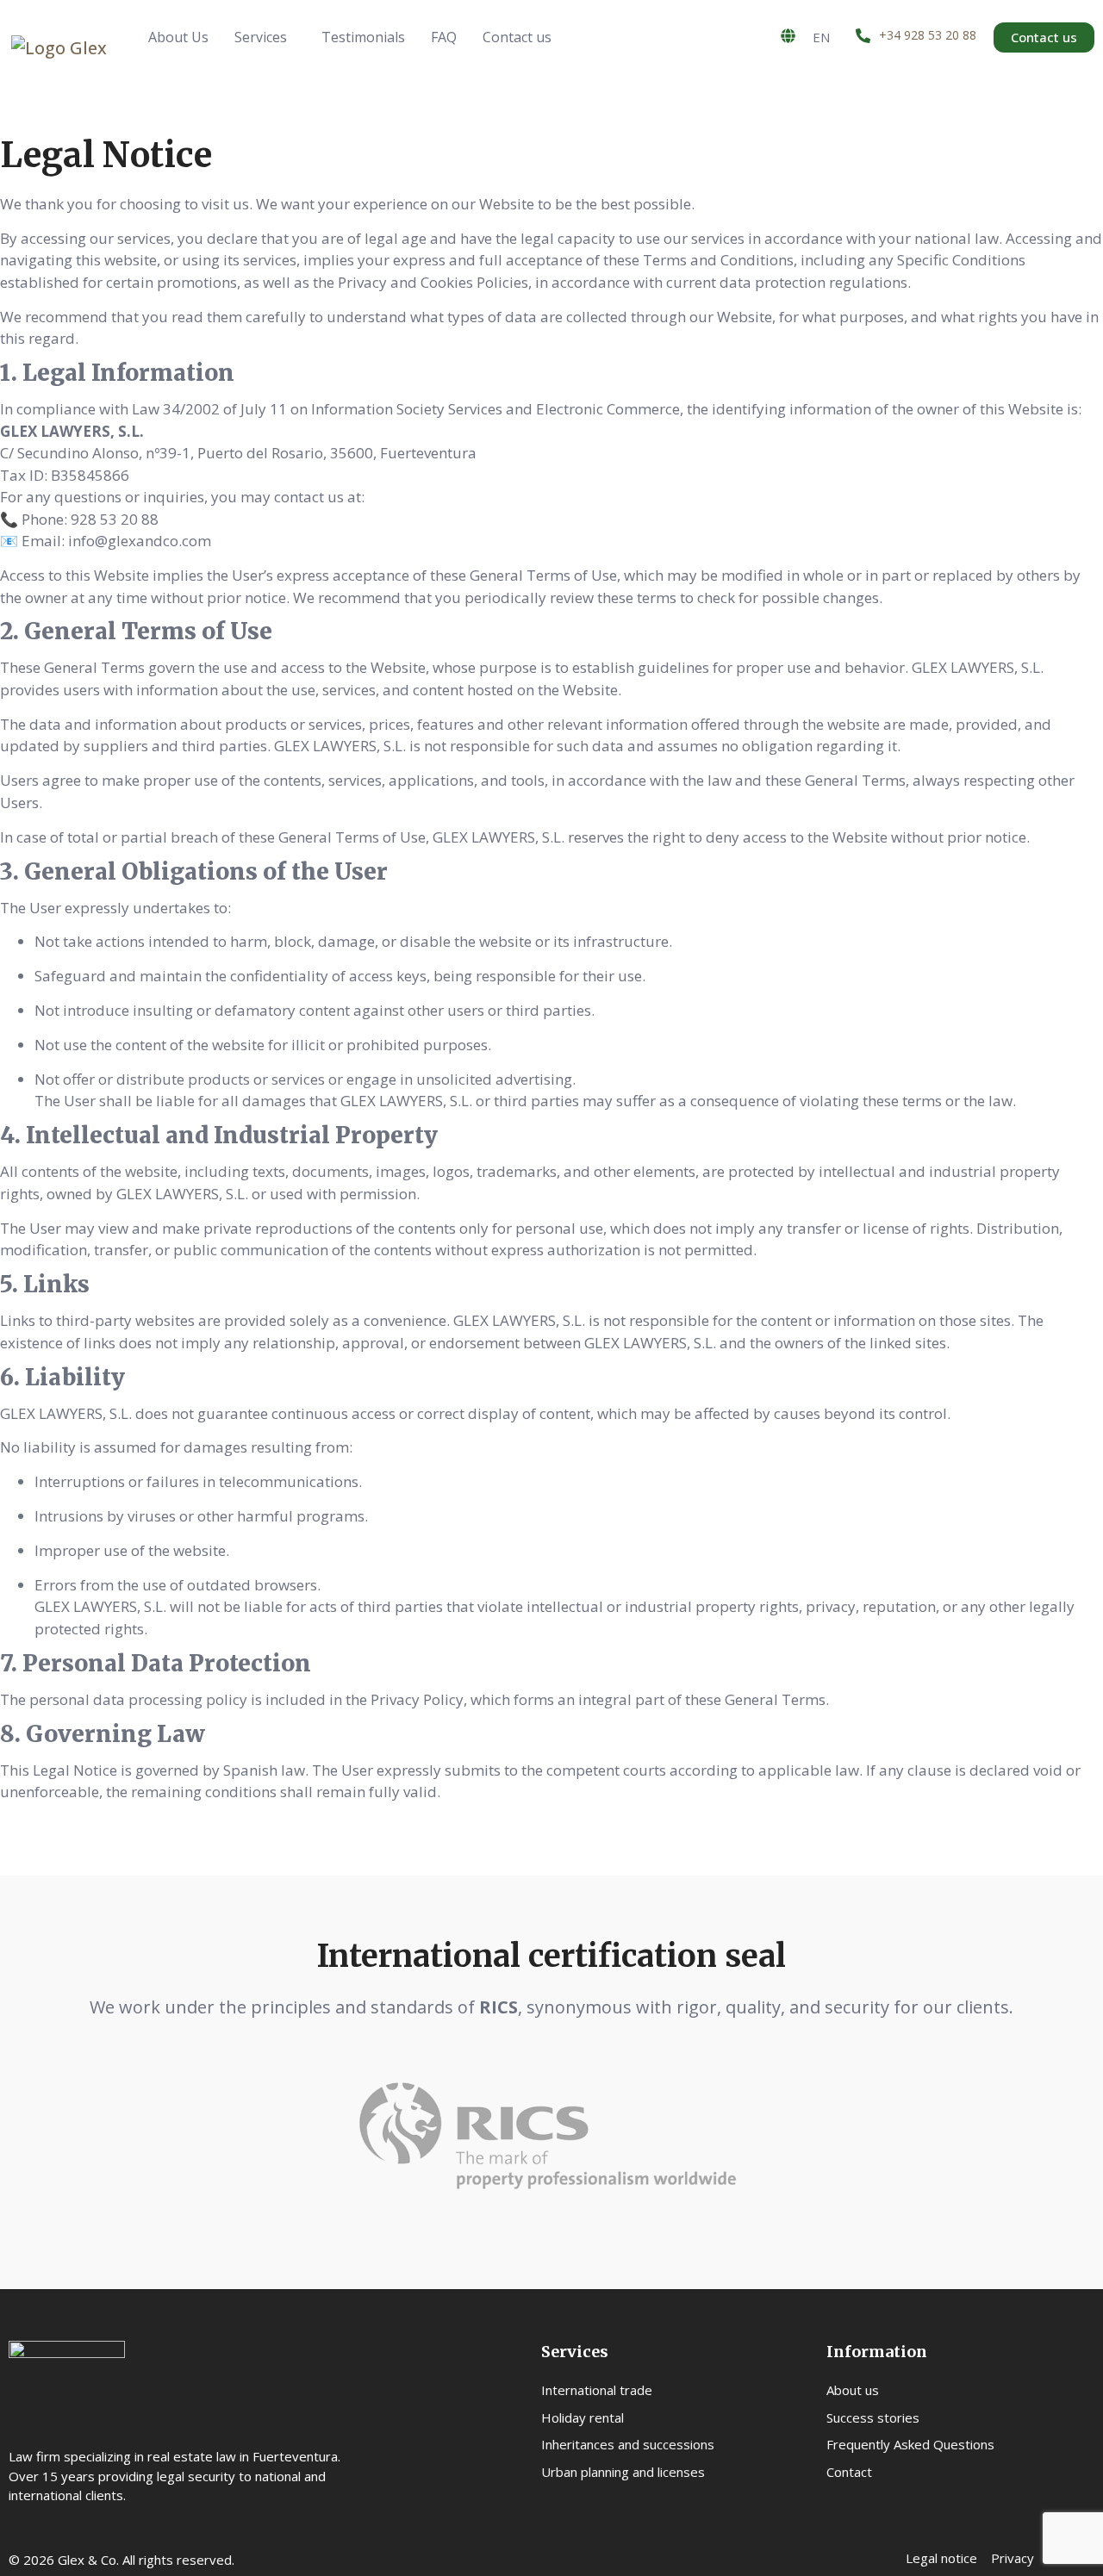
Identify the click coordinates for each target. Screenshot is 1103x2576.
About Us (178, 37)
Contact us (517, 37)
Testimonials (363, 37)
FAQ (444, 37)
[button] (265, 37)
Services (261, 37)
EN (821, 37)
